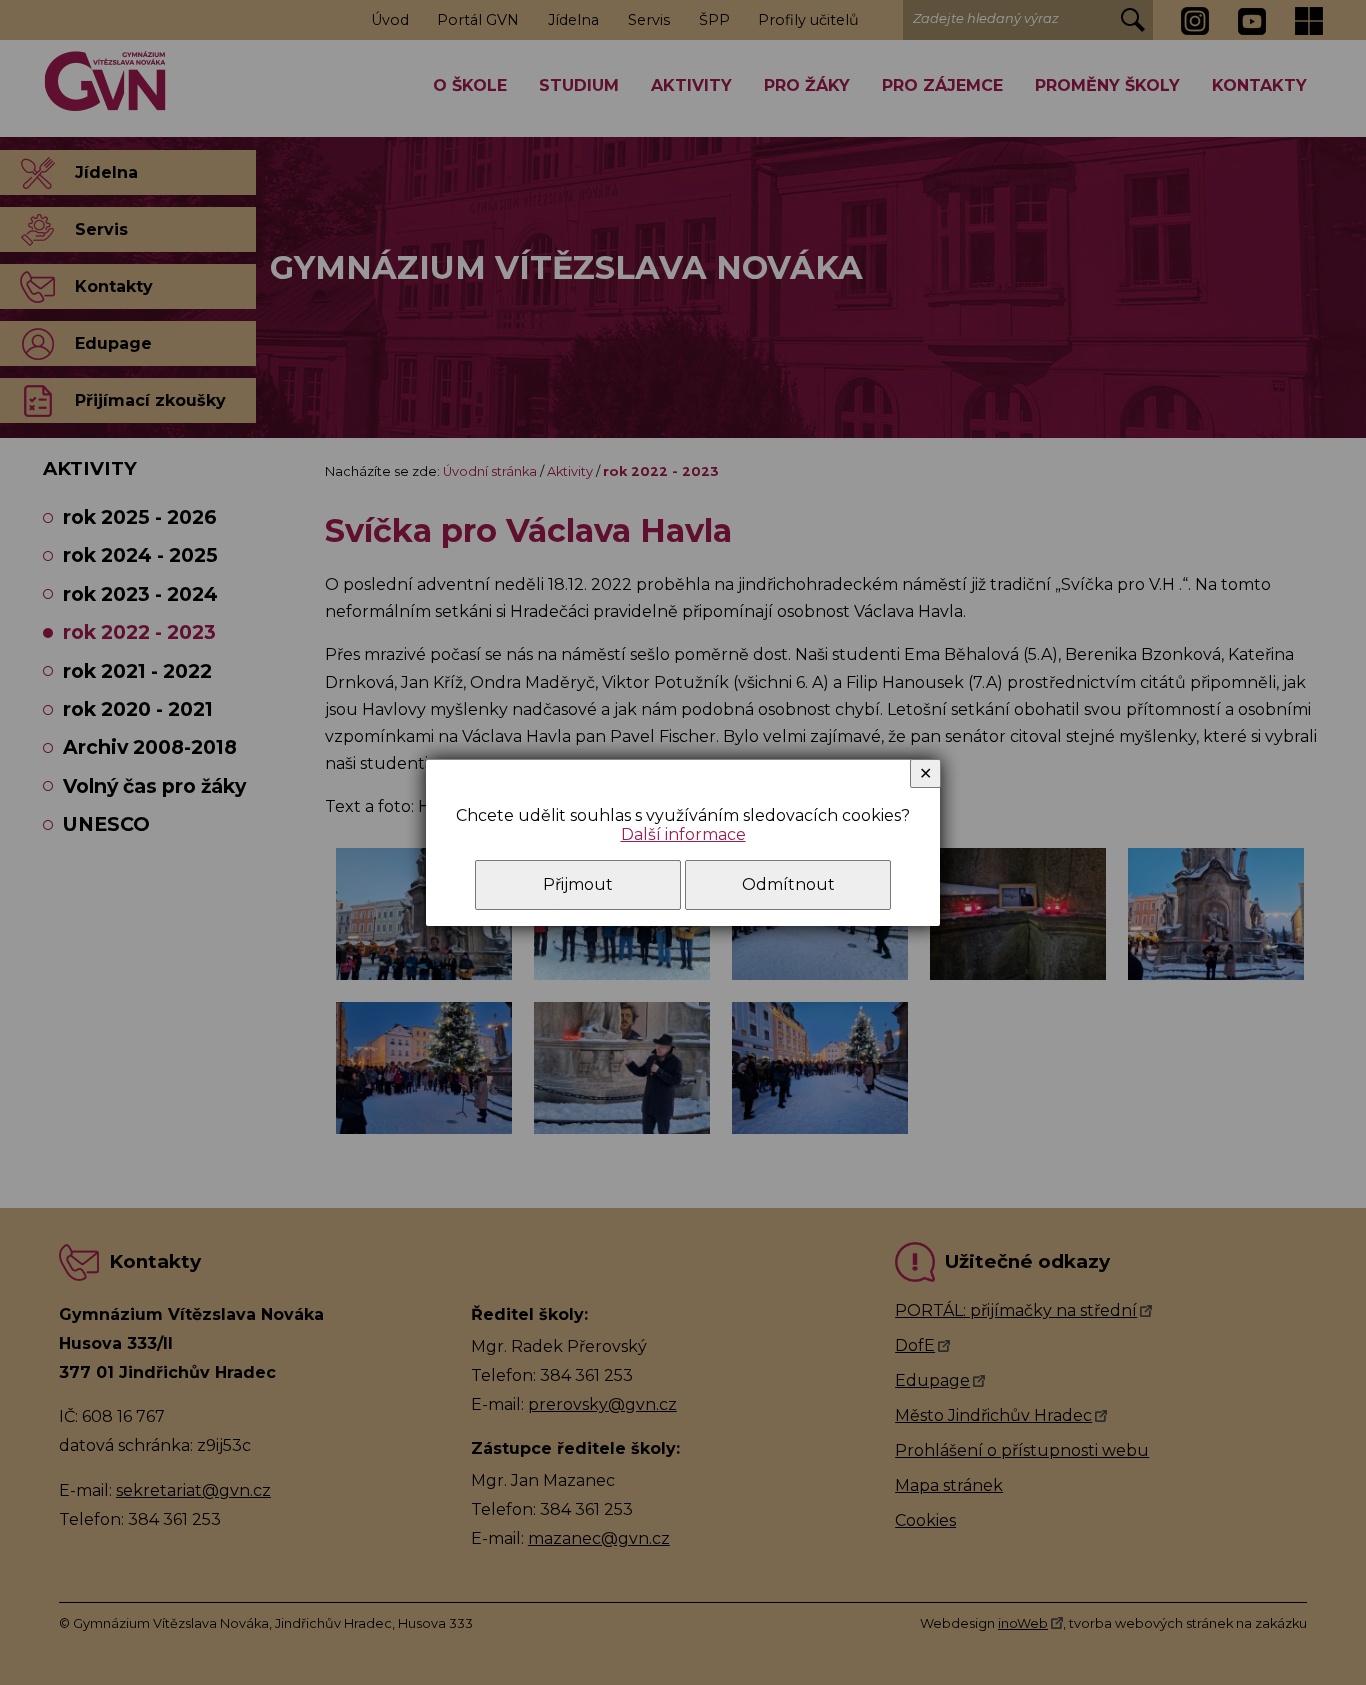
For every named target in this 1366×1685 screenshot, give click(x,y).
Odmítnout (788, 884)
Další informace (683, 834)
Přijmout (578, 884)
